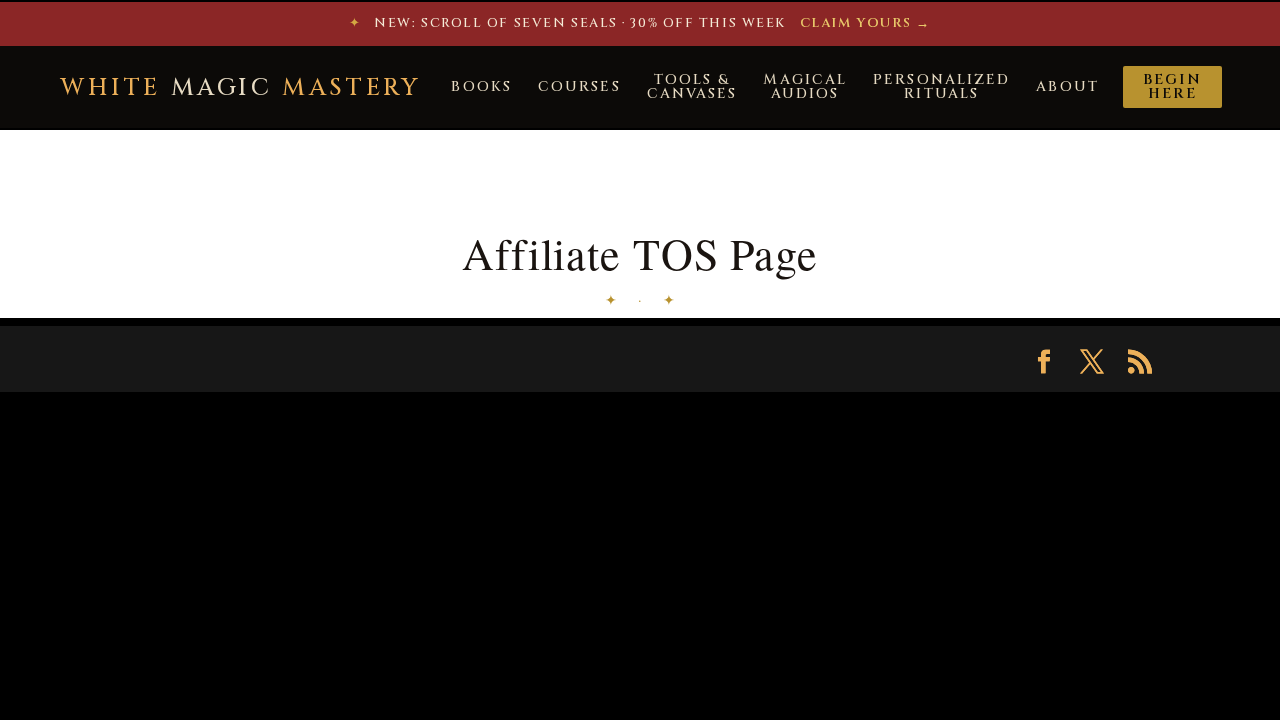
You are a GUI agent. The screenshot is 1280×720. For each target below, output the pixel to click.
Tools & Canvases (692, 86)
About (1067, 86)
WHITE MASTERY (240, 88)
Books (481, 86)
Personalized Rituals (941, 86)
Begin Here (1173, 86)
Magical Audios (805, 86)
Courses (579, 86)
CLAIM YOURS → (865, 23)
